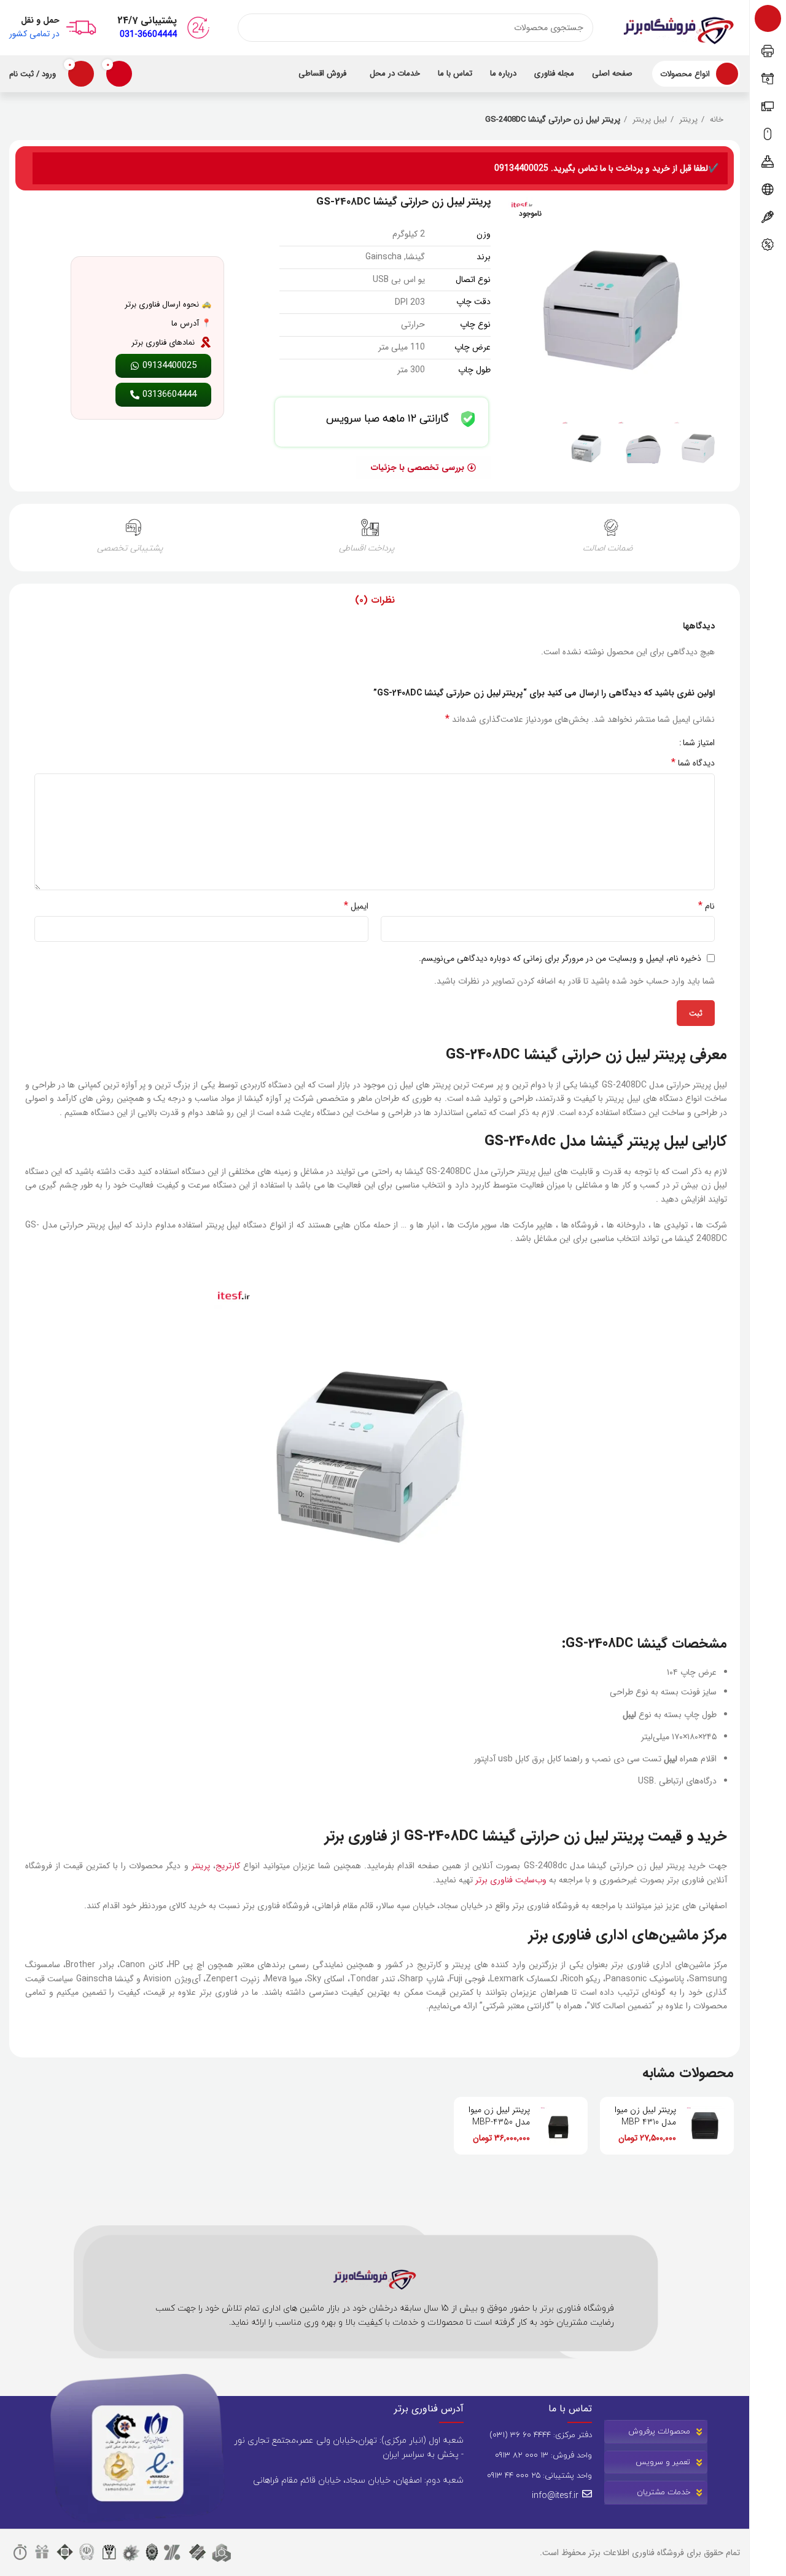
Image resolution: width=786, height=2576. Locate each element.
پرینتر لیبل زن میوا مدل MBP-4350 (499, 2116)
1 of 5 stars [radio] (665, 743)
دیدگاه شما (693, 763)
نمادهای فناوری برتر (163, 343)
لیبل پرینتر (648, 120)
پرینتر (687, 120)
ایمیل (356, 906)
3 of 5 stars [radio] (647, 743)
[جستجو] (252, 28)
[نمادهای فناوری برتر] (206, 342)
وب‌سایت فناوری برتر (511, 1880)
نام (706, 906)
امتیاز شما (699, 743)
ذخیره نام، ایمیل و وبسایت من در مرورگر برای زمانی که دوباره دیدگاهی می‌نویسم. (560, 958)
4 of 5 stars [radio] (638, 743)
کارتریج (228, 1866)
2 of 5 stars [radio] (656, 743)
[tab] (375, 601)
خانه (715, 120)
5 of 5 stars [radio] (628, 743)
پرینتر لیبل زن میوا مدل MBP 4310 (645, 2116)
